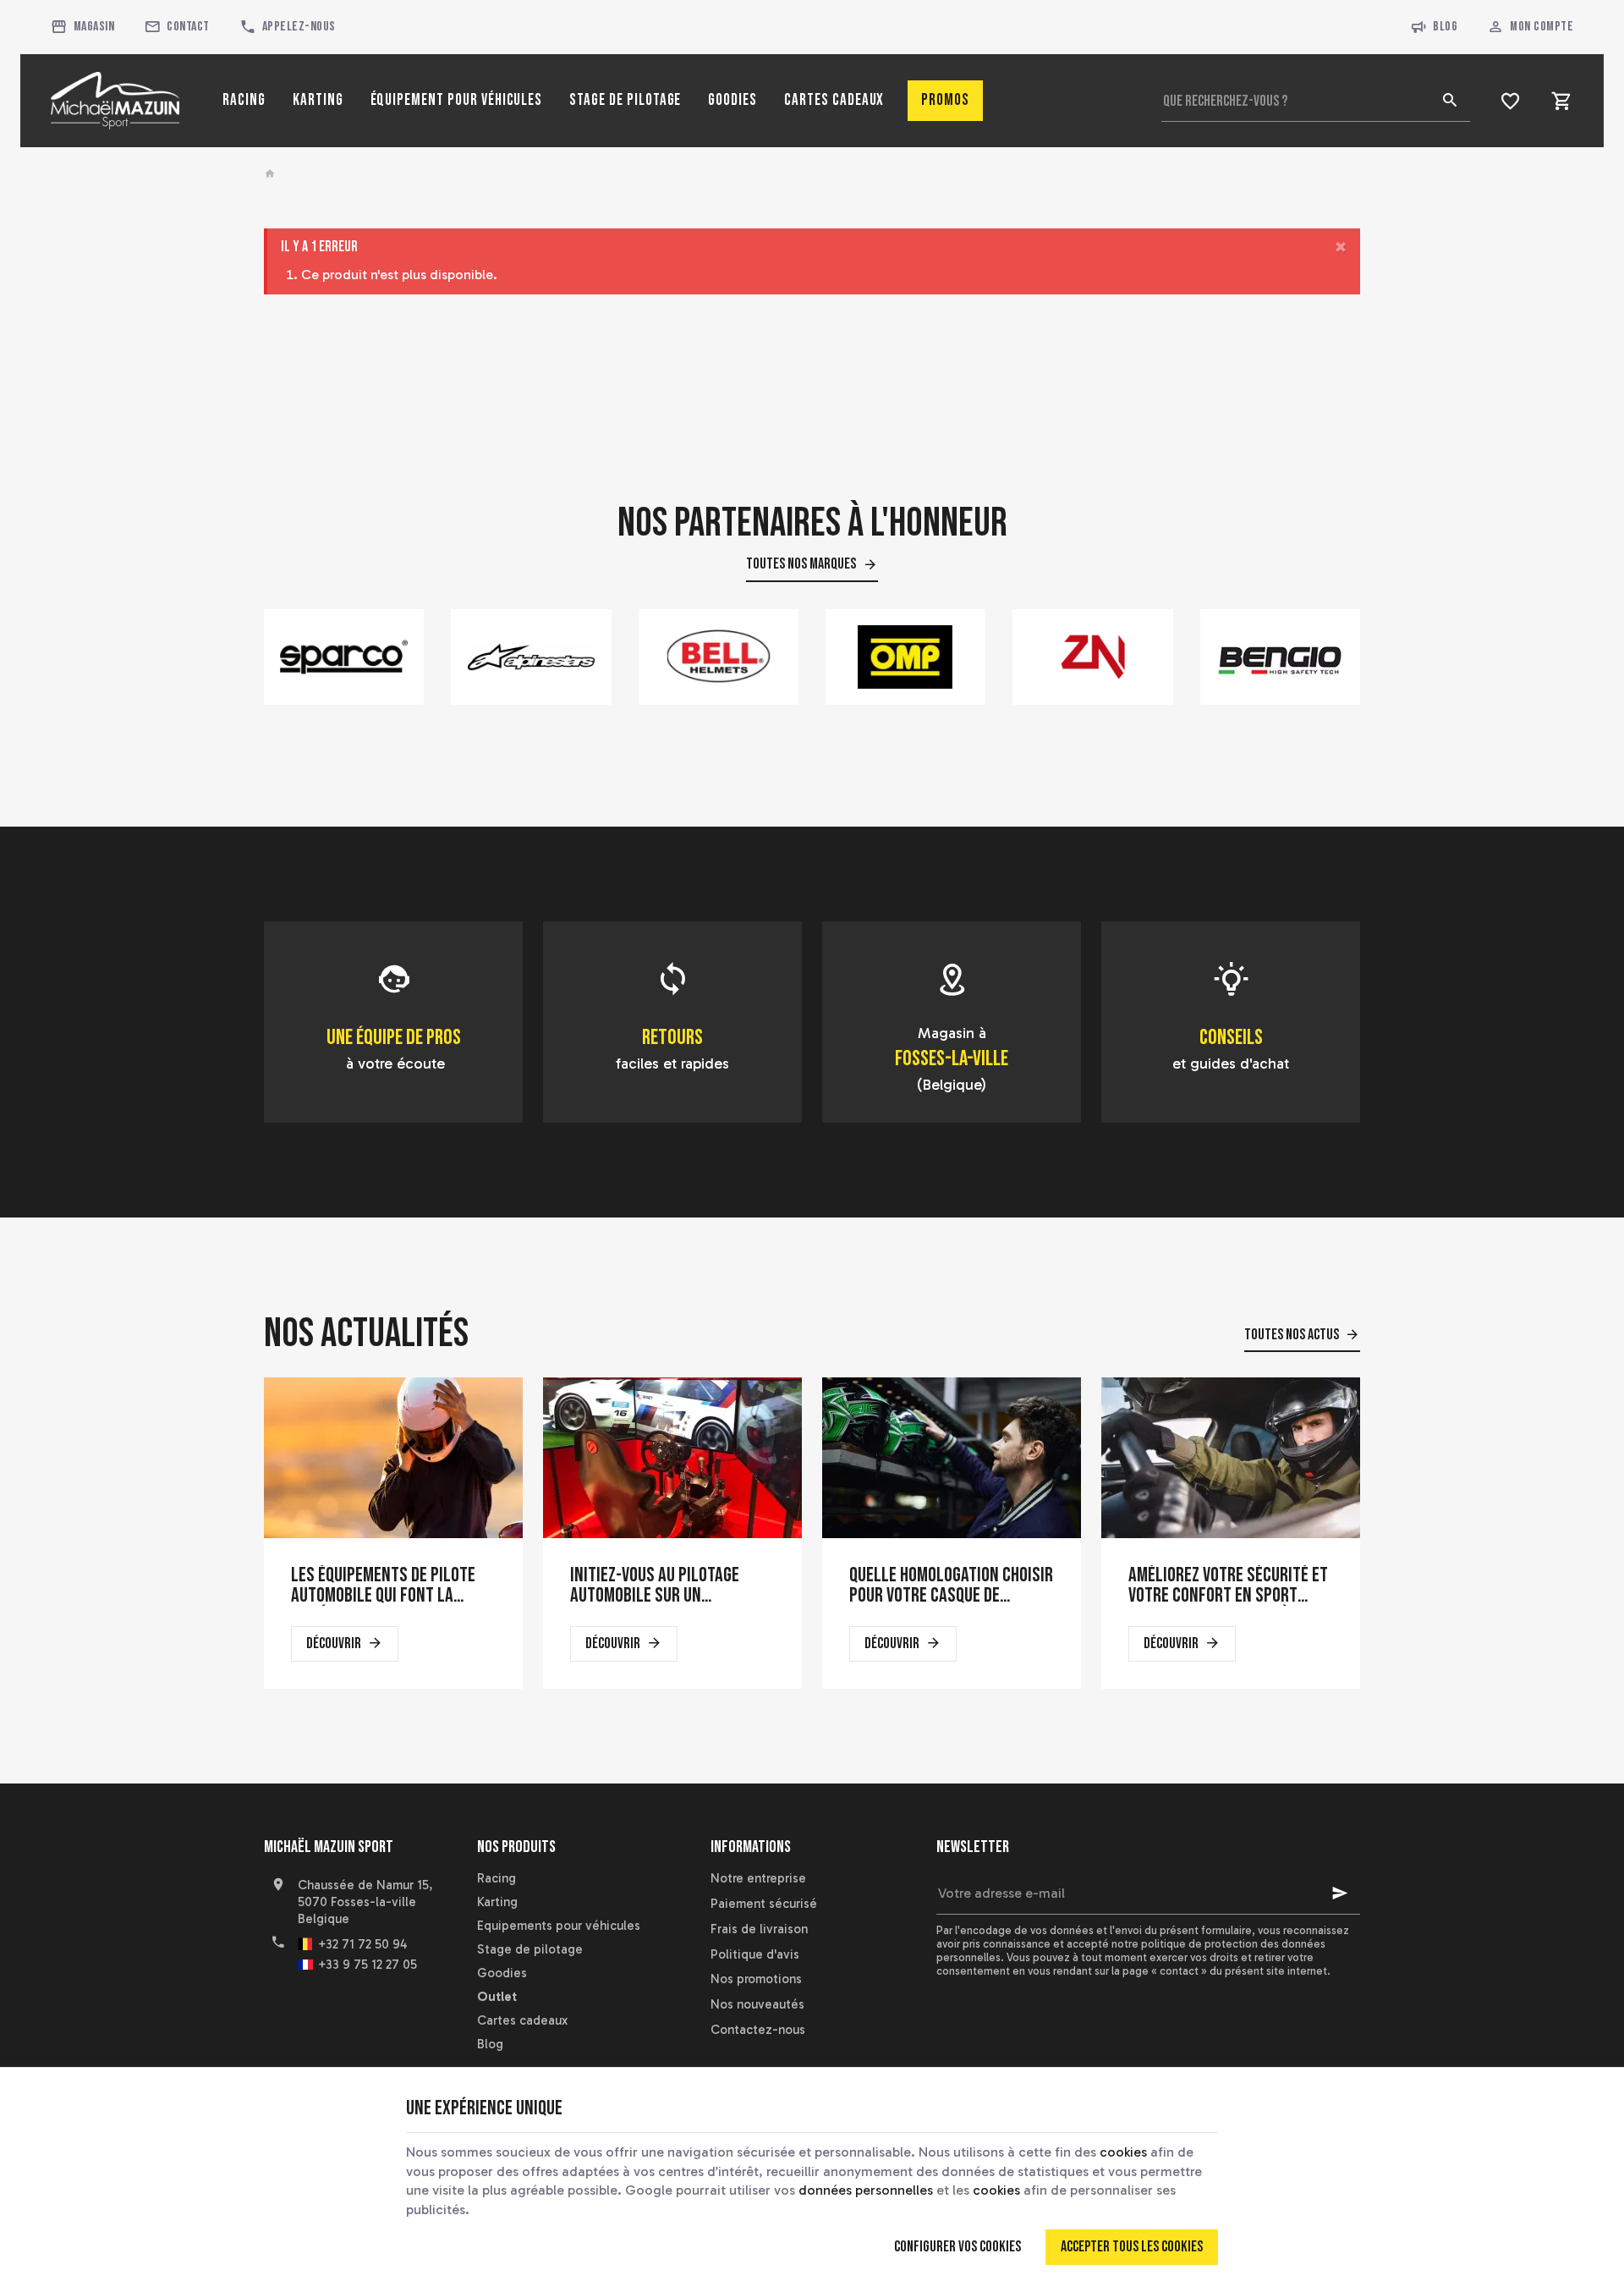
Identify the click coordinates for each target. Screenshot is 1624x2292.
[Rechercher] (1450, 101)
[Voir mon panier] (1562, 101)
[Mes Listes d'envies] (1510, 101)
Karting (497, 1902)
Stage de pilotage (530, 1949)
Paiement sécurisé (764, 1904)
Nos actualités (366, 1334)
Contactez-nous (758, 2030)
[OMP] (905, 657)
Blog (1445, 27)
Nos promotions (756, 1979)
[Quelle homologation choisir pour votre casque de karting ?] (952, 1458)
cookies (1123, 2152)
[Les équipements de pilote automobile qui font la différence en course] (393, 1458)
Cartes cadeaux (522, 2020)
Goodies (502, 1973)
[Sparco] (344, 657)
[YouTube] (316, 2014)
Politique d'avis (755, 1954)
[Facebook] (279, 2014)
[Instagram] (354, 2014)
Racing (497, 1878)
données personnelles (866, 2190)
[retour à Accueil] (272, 174)
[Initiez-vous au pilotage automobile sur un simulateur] (672, 1458)
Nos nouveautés (757, 2004)
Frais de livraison (759, 1929)
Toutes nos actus (1292, 1335)
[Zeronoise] (1092, 657)
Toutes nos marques (801, 564)
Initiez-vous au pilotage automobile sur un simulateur (655, 1586)
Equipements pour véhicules (559, 1926)
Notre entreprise (758, 1878)
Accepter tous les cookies (1132, 2247)
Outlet (497, 1997)
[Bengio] (1280, 657)
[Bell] (719, 657)
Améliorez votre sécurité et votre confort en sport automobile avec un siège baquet (1228, 1586)
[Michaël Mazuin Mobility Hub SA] (115, 101)
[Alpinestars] (531, 657)
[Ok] (1340, 1894)
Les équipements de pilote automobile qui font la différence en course (383, 1586)
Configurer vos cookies (957, 2247)
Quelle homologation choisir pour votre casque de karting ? (951, 1586)
